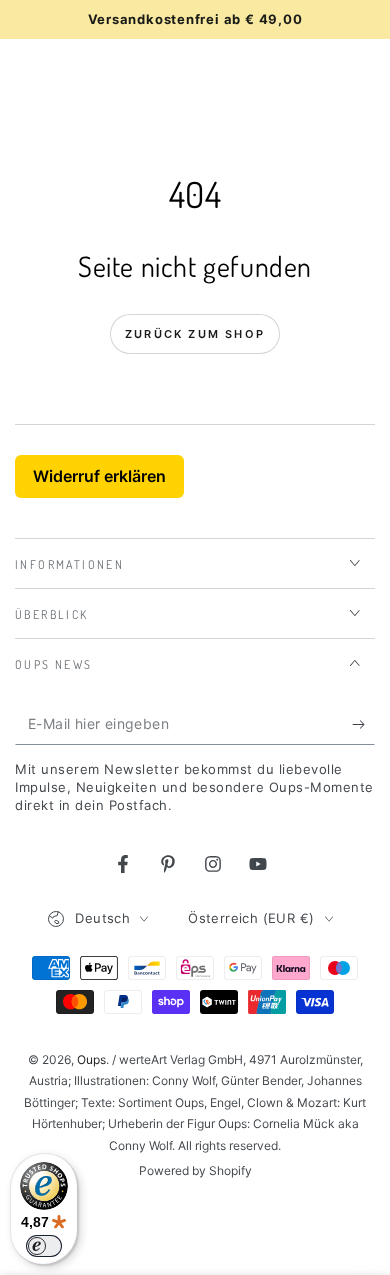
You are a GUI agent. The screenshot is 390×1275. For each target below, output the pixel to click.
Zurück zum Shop (195, 334)
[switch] (44, 1246)
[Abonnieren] (363, 725)
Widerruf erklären (99, 476)
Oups (91, 1059)
